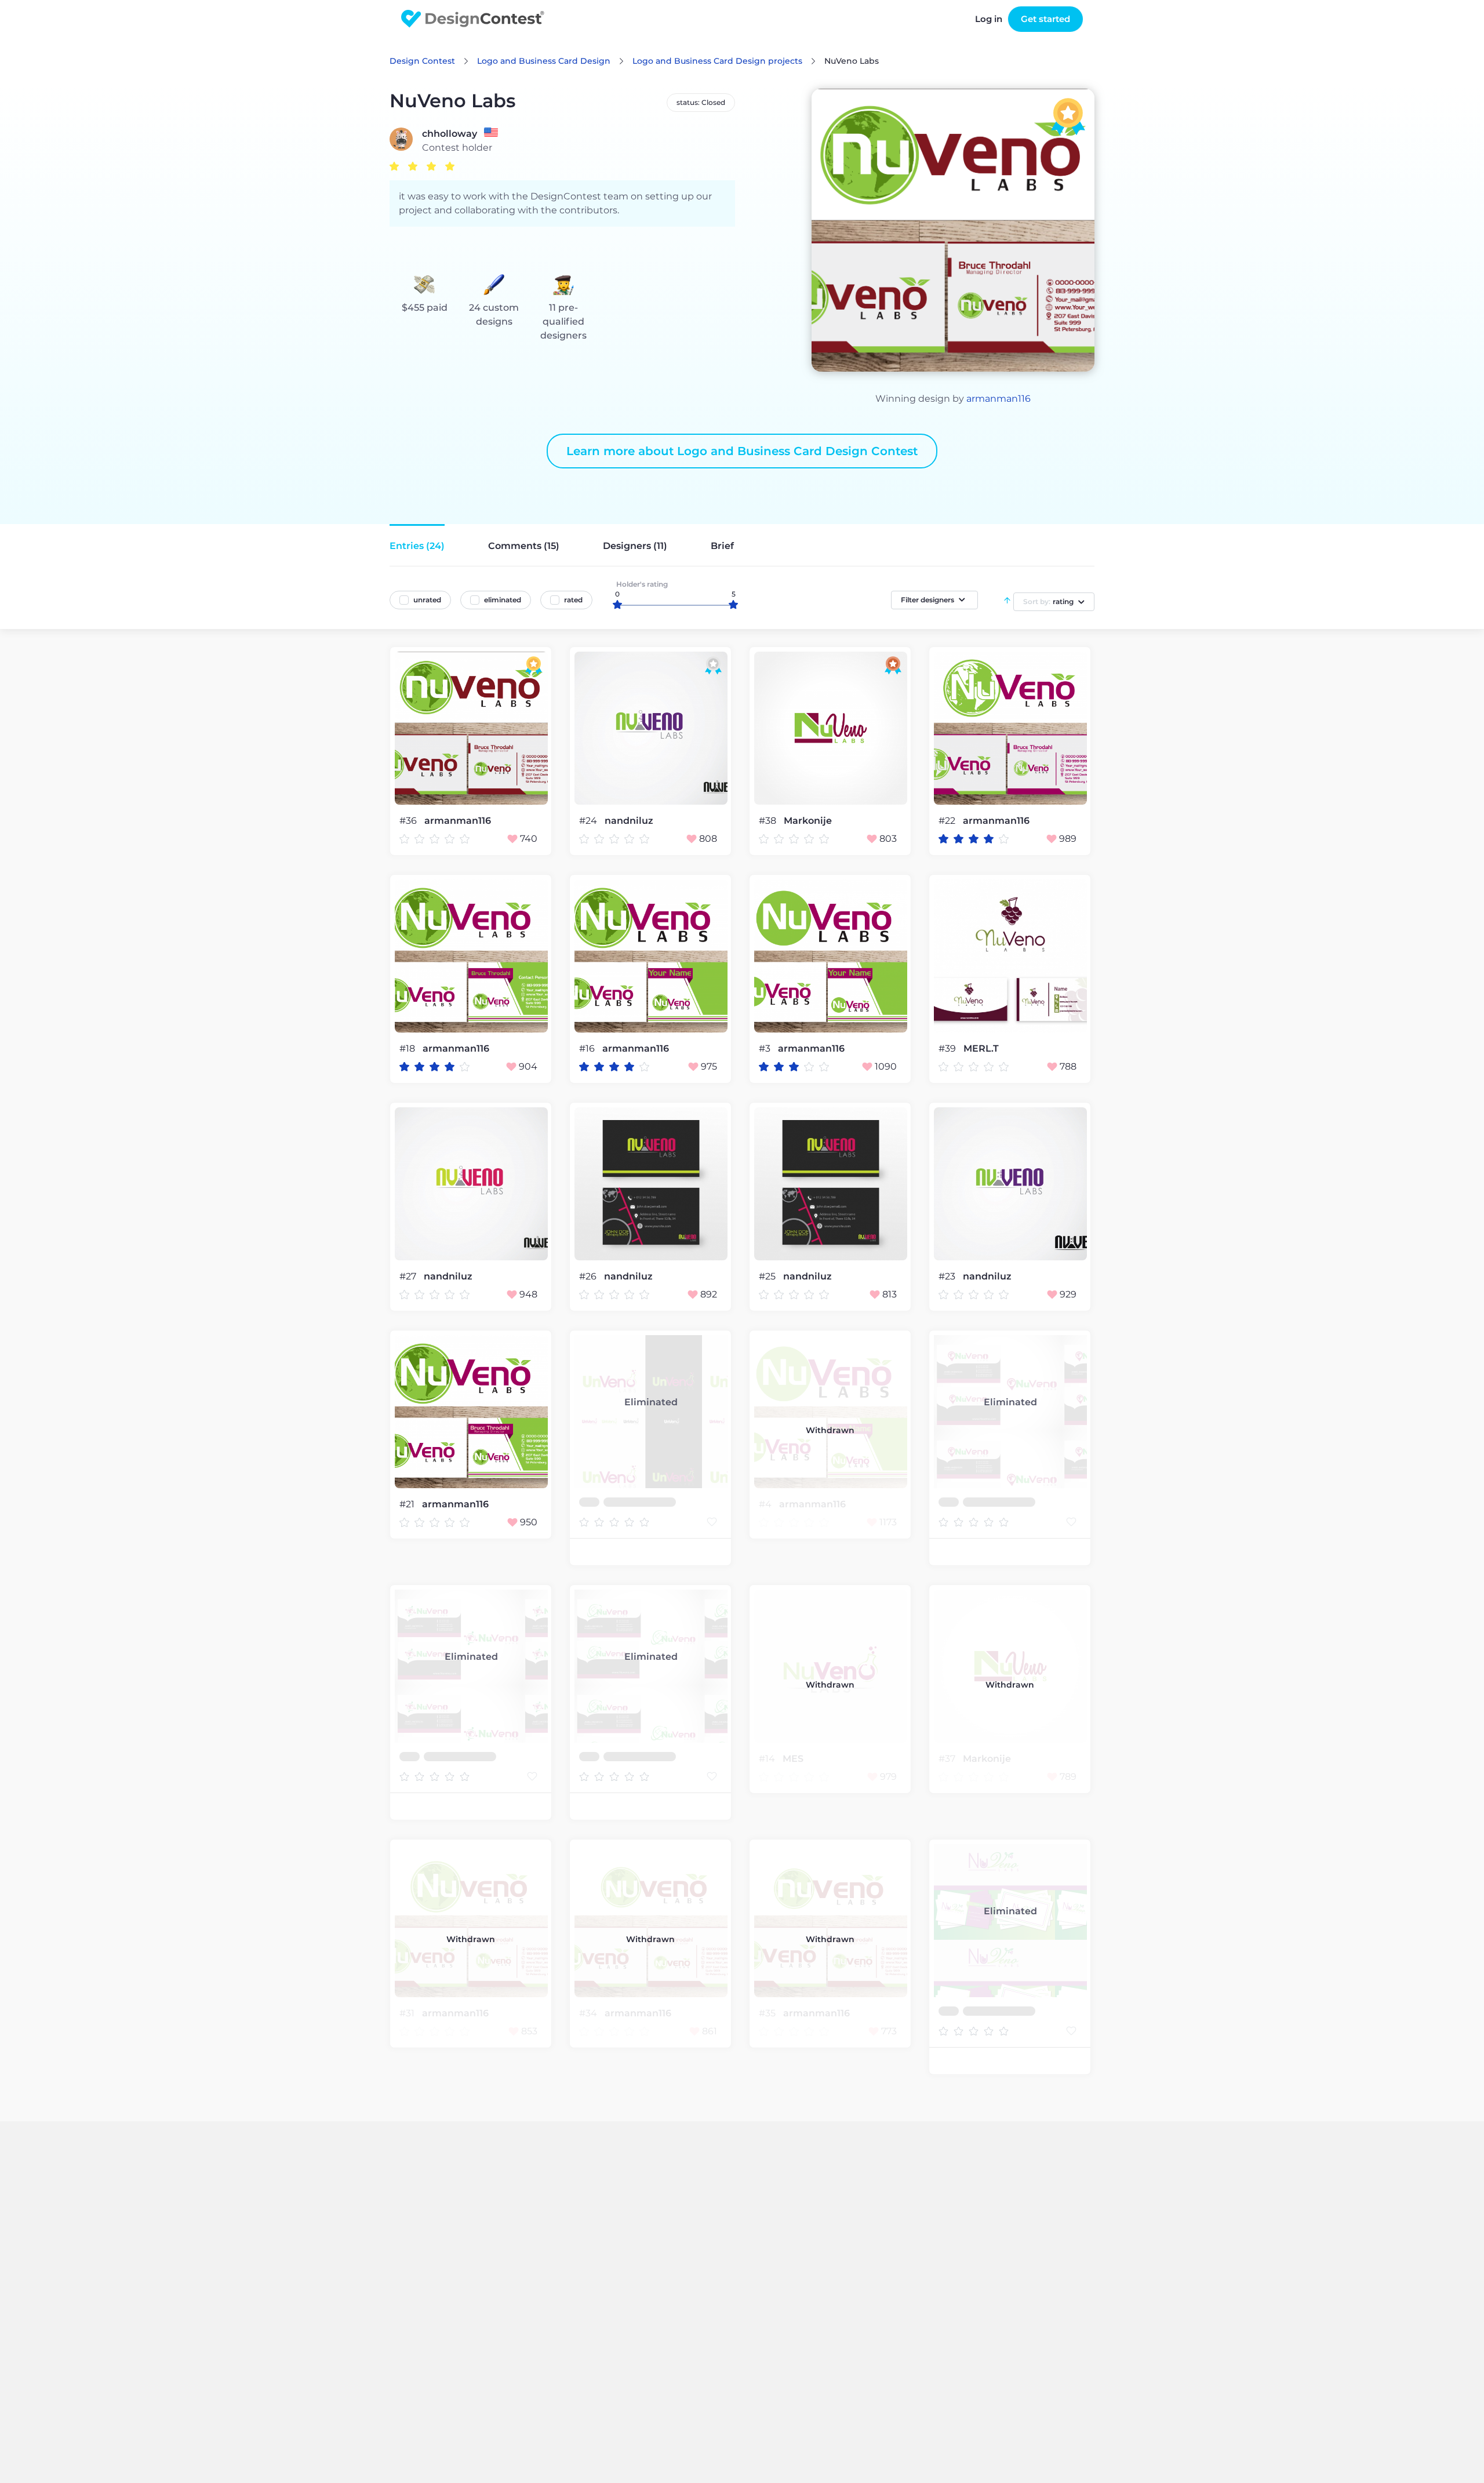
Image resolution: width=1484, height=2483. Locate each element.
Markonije (808, 821)
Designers (635, 546)
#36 (409, 821)
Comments (524, 546)
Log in (989, 19)
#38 (769, 821)
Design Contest (422, 61)
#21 (408, 1504)
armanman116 (999, 399)
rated (573, 600)
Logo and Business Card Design (544, 61)
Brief (722, 546)
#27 (409, 1276)
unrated (427, 600)
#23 (948, 1276)
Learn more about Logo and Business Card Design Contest (742, 451)
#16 (588, 1048)
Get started (1045, 19)
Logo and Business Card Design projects (717, 61)
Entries (417, 546)
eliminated (503, 600)
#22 (948, 821)
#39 (948, 1048)
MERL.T (981, 1049)
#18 (408, 1048)
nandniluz (629, 821)
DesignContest (473, 19)
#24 (589, 821)
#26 (589, 1276)
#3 (766, 1048)
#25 (768, 1276)
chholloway (450, 134)
